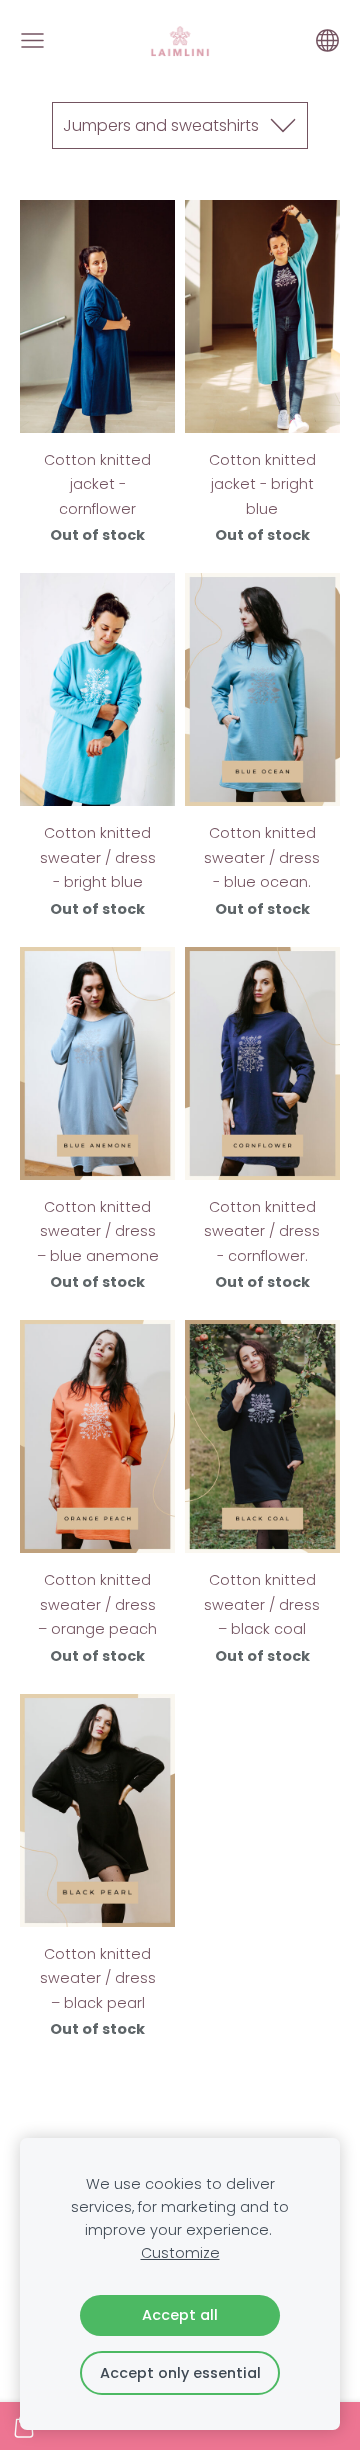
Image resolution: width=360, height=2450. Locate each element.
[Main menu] (32, 40)
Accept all (180, 2315)
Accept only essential (180, 2373)
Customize (180, 2253)
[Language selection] (327, 40)
